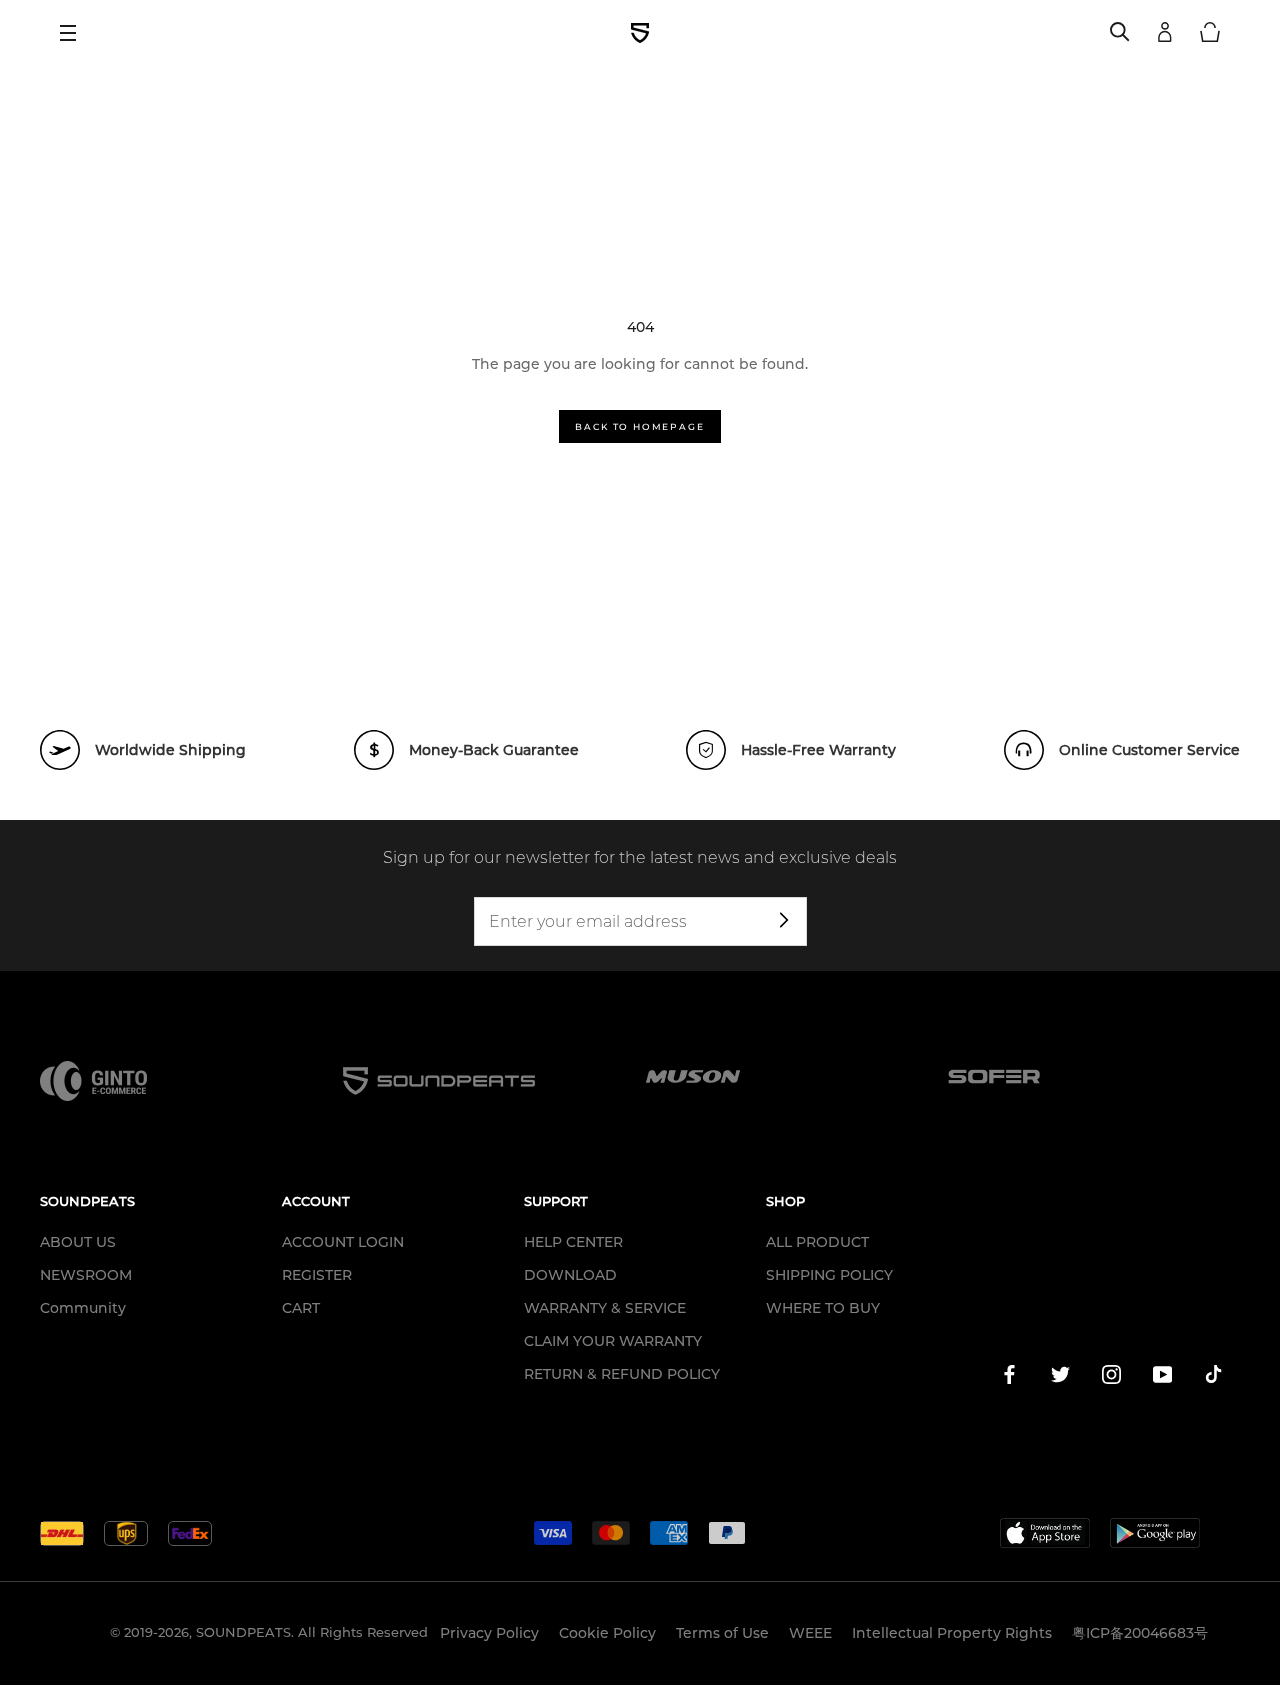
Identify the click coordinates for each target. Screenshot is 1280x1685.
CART (301, 1308)
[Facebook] (1009, 1378)
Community (83, 1308)
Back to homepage (639, 426)
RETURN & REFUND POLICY (622, 1374)
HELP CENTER (573, 1242)
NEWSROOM (86, 1275)
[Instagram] (1111, 1378)
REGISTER (317, 1275)
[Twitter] (1060, 1378)
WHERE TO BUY (823, 1308)
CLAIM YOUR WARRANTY (613, 1341)
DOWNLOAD (570, 1275)
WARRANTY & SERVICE (605, 1308)
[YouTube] (1162, 1378)
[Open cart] (1210, 33)
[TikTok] (1213, 1378)
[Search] (1120, 33)
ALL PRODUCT (817, 1242)
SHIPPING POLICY (829, 1275)
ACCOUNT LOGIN (343, 1242)
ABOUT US (78, 1242)
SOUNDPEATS (243, 1632)
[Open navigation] (75, 33)
